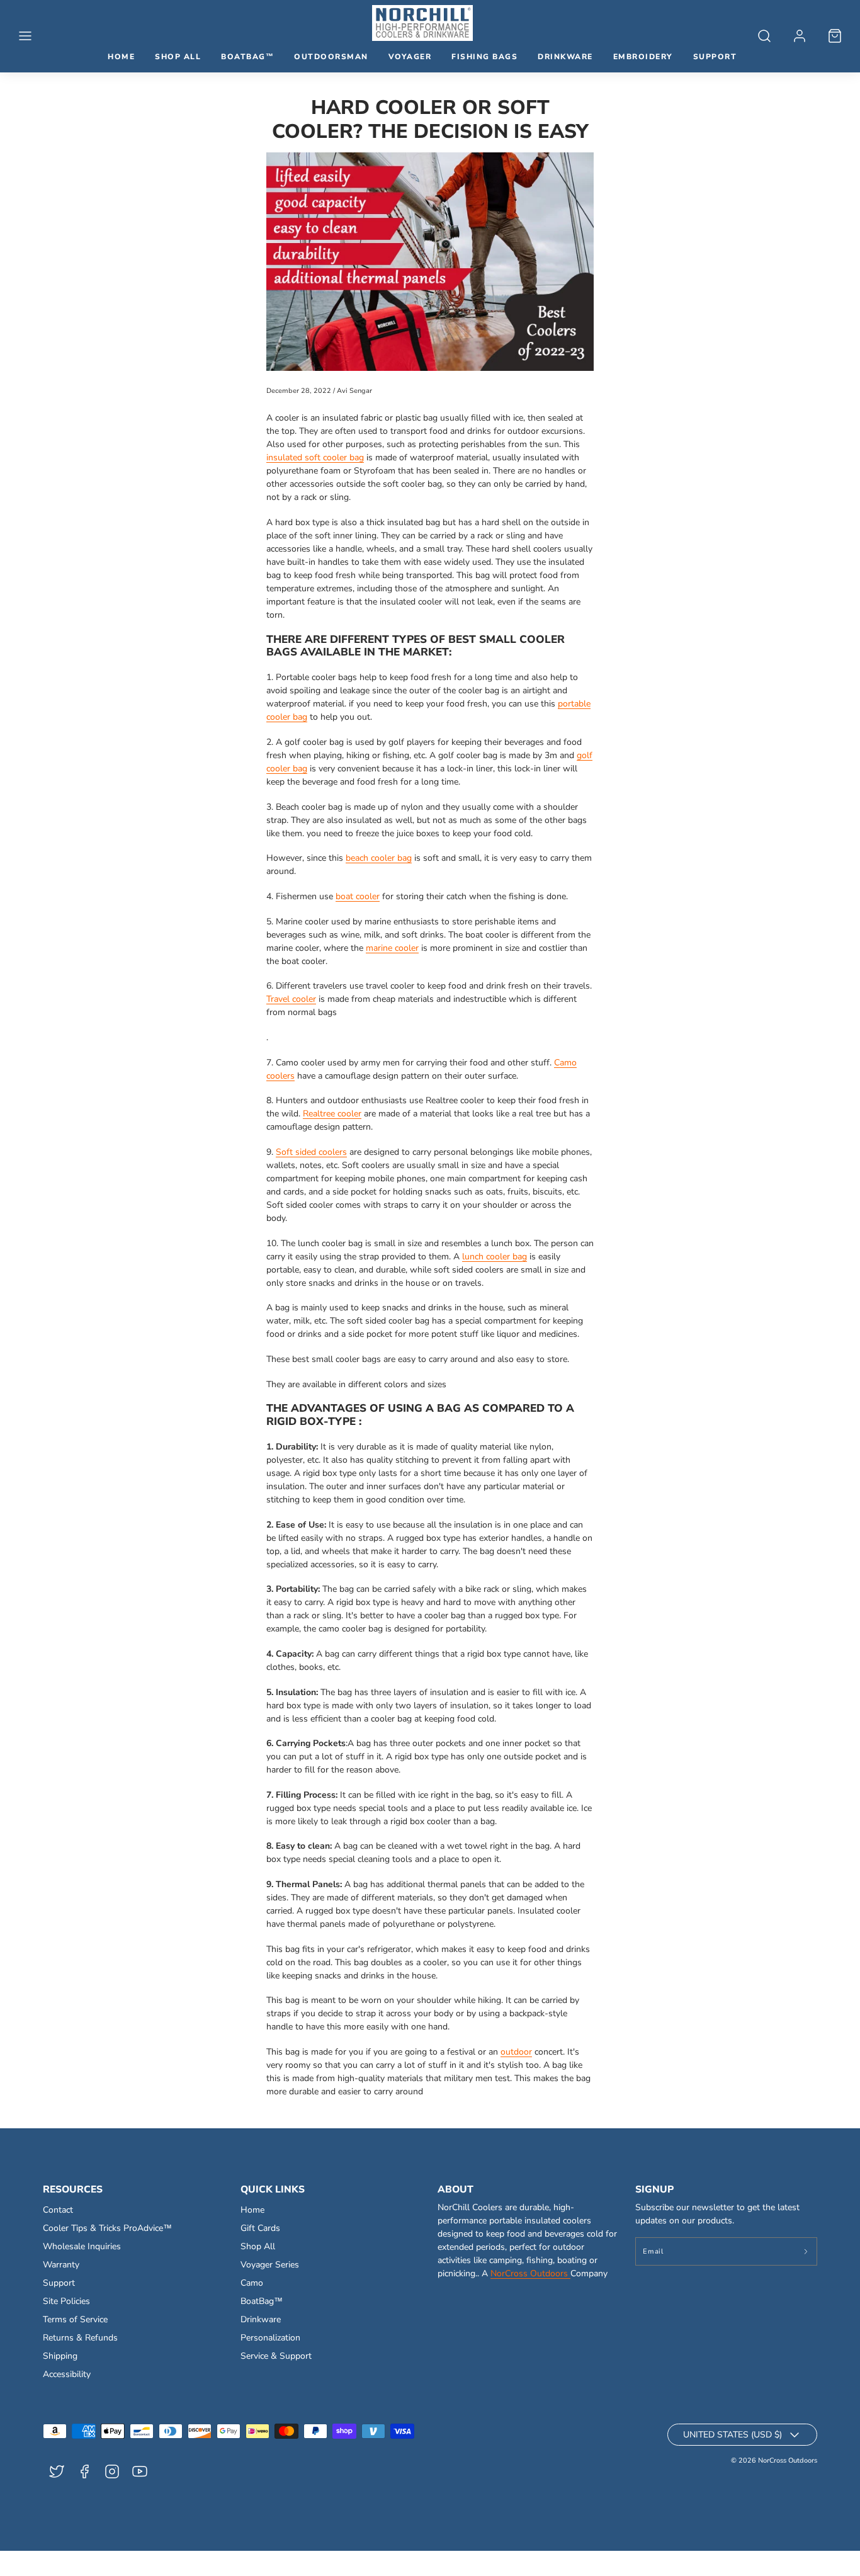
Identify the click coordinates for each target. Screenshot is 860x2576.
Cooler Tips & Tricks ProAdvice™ (107, 2228)
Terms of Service (75, 2319)
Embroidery (643, 57)
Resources (73, 2189)
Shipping (60, 2356)
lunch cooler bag (495, 1257)
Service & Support (276, 2356)
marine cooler (392, 948)
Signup (654, 2189)
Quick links (273, 2189)
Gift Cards (260, 2228)
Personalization (270, 2338)
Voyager (410, 57)
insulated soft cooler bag (315, 457)
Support (715, 57)
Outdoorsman (331, 57)
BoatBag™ (247, 57)
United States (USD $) (733, 2435)
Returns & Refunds (80, 2338)
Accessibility (67, 2374)
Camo (252, 2283)
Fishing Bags (484, 57)
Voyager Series (270, 2265)
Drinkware (565, 57)
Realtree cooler (332, 1114)
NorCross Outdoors (530, 2273)
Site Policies (66, 2301)
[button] (25, 36)
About (455, 2189)
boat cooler (358, 896)
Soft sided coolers (311, 1152)
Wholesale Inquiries (82, 2246)
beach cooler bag (379, 858)
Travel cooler (291, 999)
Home (121, 57)
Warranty (61, 2265)
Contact (58, 2210)
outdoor (516, 2052)
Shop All (178, 57)
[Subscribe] (806, 2251)
